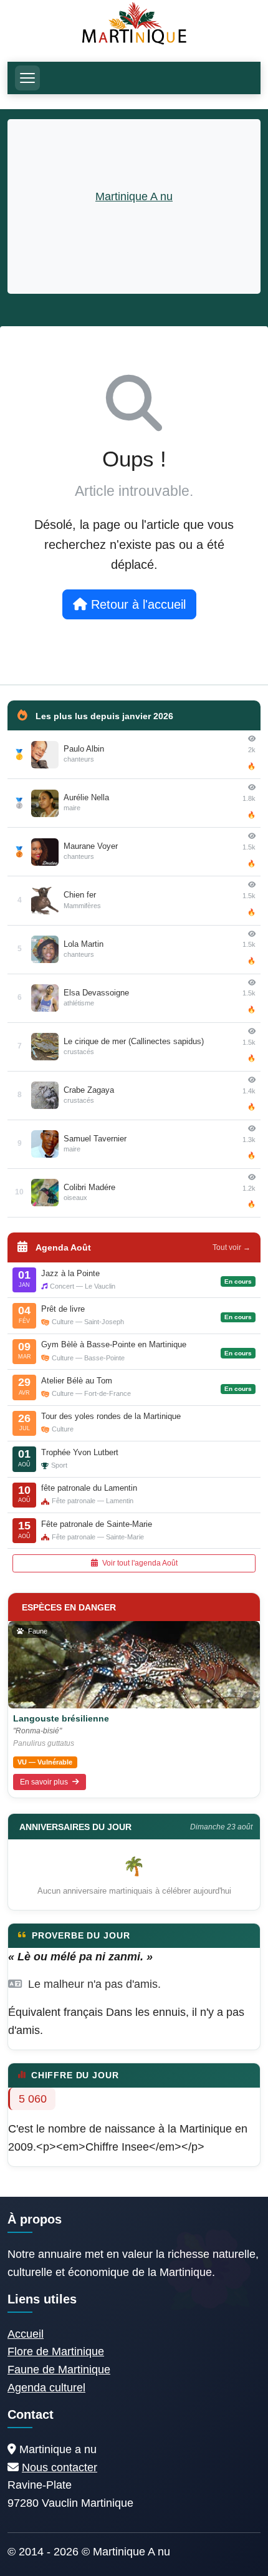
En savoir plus (45, 1782)
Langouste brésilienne (61, 1718)
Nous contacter (60, 2467)
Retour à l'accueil (136, 604)
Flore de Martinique (56, 2351)
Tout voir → (232, 1247)
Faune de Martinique (59, 2370)
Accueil (26, 2334)
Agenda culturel (46, 2388)
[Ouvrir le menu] (27, 78)
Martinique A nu (134, 196)
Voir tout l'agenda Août (139, 1563)
